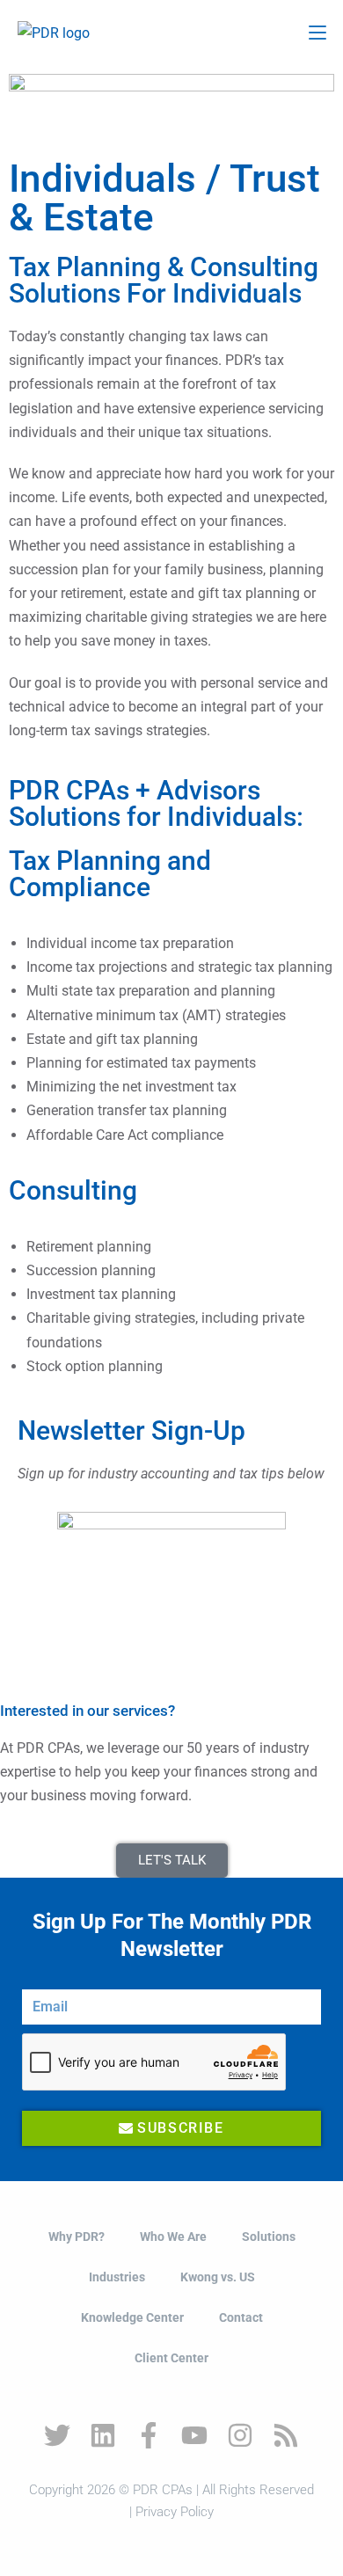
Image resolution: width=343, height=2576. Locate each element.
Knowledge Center (132, 2317)
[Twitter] (57, 2435)
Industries (117, 2277)
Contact (241, 2317)
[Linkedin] (103, 2435)
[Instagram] (240, 2435)
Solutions (269, 2237)
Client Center (171, 2358)
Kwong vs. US (218, 2277)
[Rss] (286, 2435)
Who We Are (173, 2237)
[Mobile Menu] (317, 33)
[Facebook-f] (149, 2435)
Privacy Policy (175, 2512)
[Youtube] (194, 2435)
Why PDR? (77, 2237)
